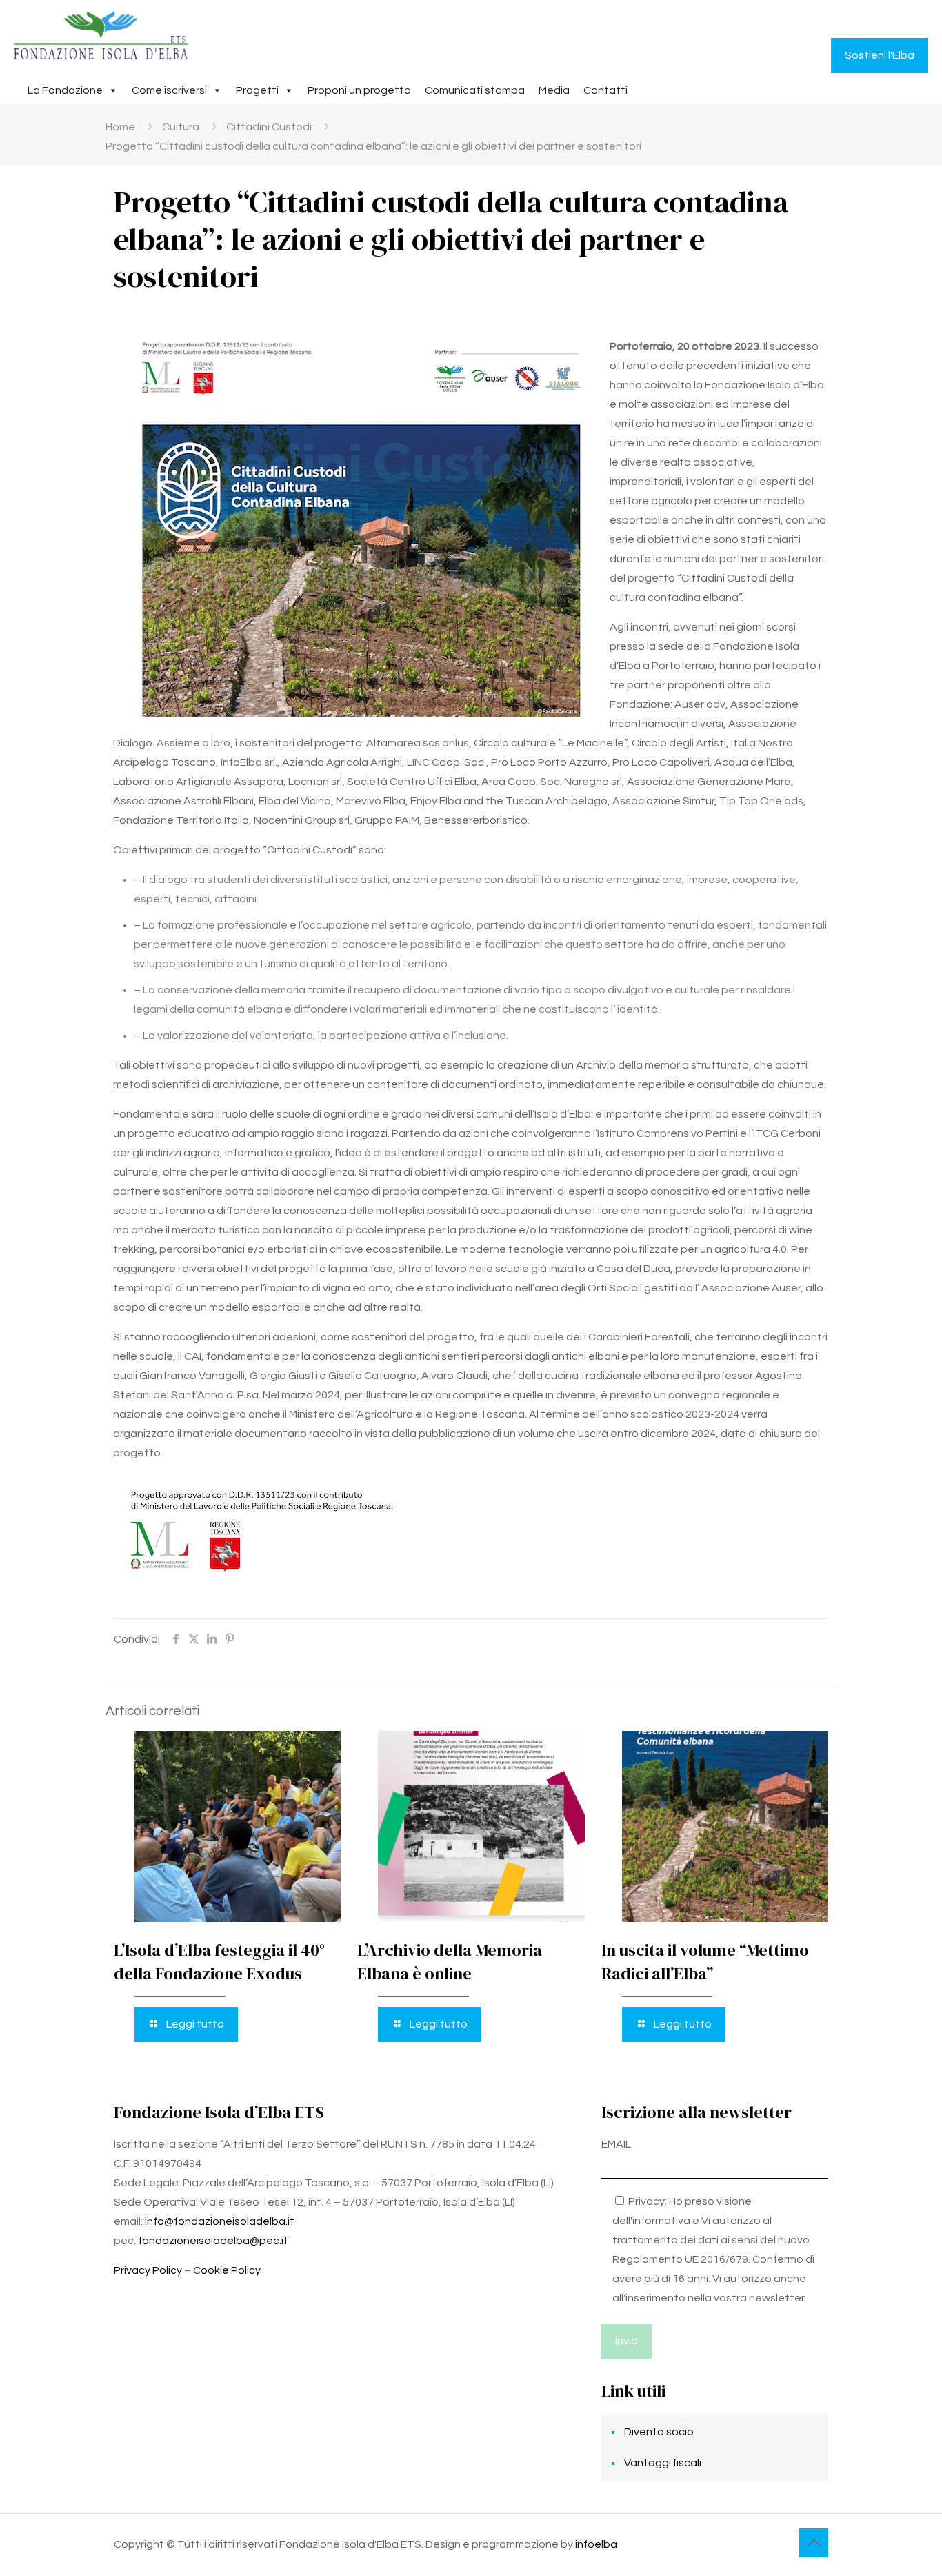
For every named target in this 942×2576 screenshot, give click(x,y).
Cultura (181, 127)
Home (120, 127)
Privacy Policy (148, 2270)
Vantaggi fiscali (663, 2463)
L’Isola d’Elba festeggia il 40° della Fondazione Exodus (219, 1962)
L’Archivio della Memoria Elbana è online (450, 1962)
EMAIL (616, 2144)
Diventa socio (659, 2432)
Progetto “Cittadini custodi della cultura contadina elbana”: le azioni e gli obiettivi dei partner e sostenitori (373, 146)
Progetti (257, 90)
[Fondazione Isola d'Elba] (101, 35)
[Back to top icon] (814, 2543)
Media (554, 90)
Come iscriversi (169, 90)
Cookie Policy (227, 2270)
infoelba (596, 2544)
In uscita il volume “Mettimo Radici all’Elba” (705, 1962)
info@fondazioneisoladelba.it (220, 2221)
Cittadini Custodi (269, 127)
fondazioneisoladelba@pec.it (213, 2241)
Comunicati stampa (475, 90)
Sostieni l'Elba (880, 55)
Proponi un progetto (359, 90)
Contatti (605, 90)
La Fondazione (65, 90)
